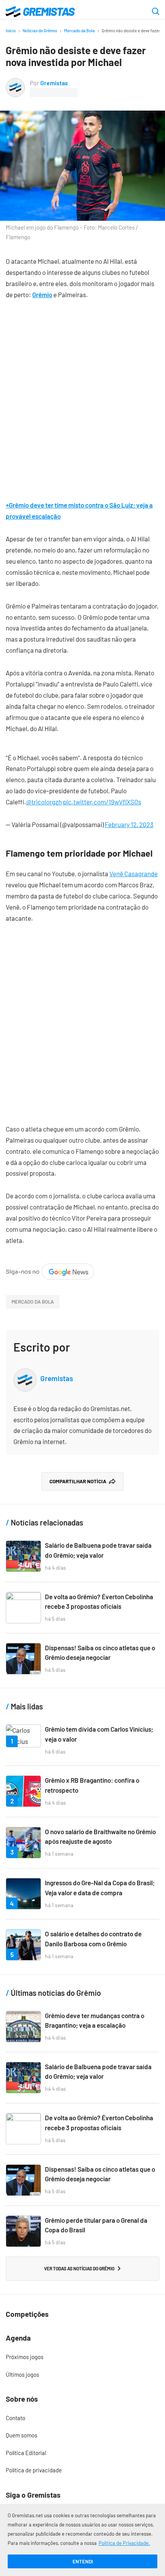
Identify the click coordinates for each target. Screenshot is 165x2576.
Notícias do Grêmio (40, 31)
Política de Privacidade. (124, 2543)
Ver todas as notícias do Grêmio (79, 2268)
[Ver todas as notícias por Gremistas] (15, 83)
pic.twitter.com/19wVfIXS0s (102, 802)
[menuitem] (82, 2357)
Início (11, 31)
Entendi (83, 2561)
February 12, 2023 (129, 824)
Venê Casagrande (134, 874)
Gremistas (54, 83)
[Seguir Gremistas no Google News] (50, 1269)
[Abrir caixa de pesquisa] (156, 12)
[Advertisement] (82, 394)
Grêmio (42, 294)
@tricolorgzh (44, 802)
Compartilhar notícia (78, 1481)
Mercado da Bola (79, 31)
